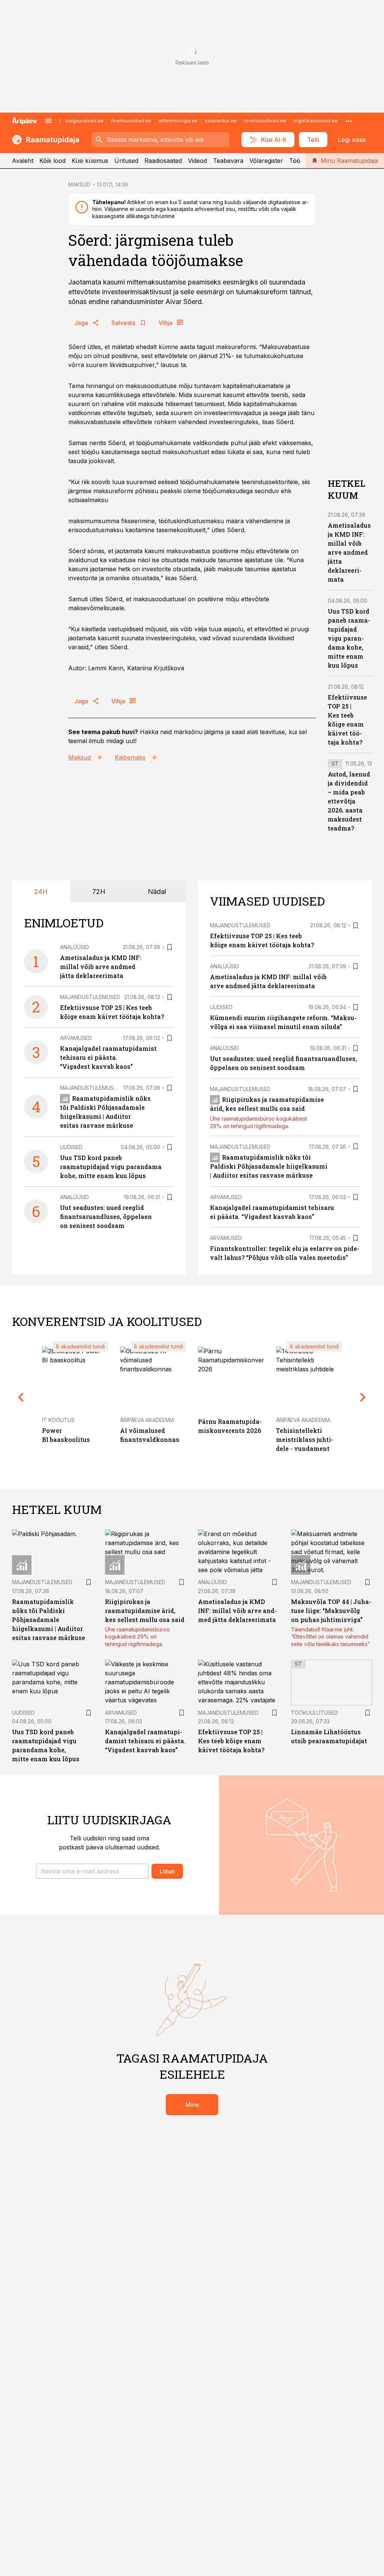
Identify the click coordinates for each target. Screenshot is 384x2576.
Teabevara (228, 161)
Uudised (71, 1147)
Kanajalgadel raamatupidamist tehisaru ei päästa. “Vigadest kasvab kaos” (108, 1057)
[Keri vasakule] (21, 1397)
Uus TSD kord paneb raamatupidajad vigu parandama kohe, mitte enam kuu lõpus (349, 638)
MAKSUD (79, 184)
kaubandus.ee (221, 121)
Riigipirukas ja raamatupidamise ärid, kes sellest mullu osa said (145, 1611)
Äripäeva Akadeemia (147, 1420)
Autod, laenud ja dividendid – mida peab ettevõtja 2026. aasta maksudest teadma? (349, 801)
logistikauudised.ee (316, 121)
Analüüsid (74, 947)
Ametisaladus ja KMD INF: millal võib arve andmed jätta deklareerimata (349, 552)
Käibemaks (130, 757)
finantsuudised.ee (131, 121)
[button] (92, 1871)
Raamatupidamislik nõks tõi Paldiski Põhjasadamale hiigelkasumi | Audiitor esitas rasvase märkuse (269, 1166)
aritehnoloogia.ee (178, 121)
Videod (197, 161)
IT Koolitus (58, 1420)
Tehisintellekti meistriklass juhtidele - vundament (305, 1439)
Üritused (126, 161)
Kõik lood (52, 161)
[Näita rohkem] (349, 121)
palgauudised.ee (85, 121)
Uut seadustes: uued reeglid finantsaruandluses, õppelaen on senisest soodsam (106, 1217)
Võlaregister (266, 161)
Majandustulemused (90, 997)
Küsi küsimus (90, 161)
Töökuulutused (314, 1713)
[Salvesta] (169, 947)
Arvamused (76, 1038)
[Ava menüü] (48, 121)
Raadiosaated (163, 161)
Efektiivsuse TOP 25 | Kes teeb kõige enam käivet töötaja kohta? (231, 1741)
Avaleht (23, 161)
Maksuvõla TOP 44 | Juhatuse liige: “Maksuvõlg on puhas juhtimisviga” (331, 1611)
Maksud (79, 757)
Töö (295, 161)
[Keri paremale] (363, 1397)
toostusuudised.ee (265, 121)
